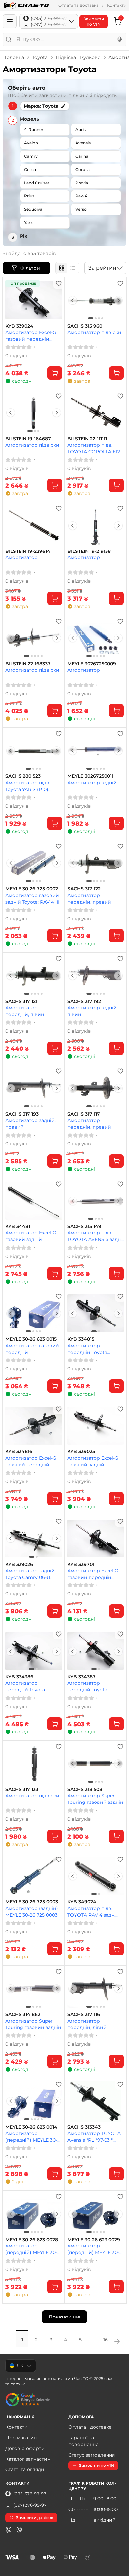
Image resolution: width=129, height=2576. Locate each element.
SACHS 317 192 (84, 1002)
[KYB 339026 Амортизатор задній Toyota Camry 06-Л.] (34, 1538)
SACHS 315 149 (84, 1227)
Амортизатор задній (92, 783)
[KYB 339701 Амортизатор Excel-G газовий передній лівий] (96, 1538)
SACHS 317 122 (84, 889)
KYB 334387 (82, 1677)
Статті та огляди (25, 2469)
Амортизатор (21, 557)
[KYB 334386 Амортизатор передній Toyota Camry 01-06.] (34, 1651)
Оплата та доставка (78, 5)
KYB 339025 (81, 1452)
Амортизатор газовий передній (32, 1349)
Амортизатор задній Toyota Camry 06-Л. (30, 1574)
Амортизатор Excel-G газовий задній (31, 1236)
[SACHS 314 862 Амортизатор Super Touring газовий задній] (34, 1989)
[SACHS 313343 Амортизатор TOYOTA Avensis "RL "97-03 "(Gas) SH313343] (96, 2101)
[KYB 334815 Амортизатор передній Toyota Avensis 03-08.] (96, 1313)
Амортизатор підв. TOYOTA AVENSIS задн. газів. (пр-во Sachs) (95, 1236)
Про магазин (21, 2438)
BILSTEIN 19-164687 (28, 439)
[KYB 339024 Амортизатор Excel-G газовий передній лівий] (34, 300)
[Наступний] (118, 300)
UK (20, 2366)
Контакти (117, 5)
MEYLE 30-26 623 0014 (31, 2127)
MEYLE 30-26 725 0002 (32, 889)
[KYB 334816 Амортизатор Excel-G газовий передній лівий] (34, 1426)
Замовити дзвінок (35, 2517)
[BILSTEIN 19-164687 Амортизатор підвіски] (34, 413)
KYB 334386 (19, 1677)
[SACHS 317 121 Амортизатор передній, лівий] (34, 976)
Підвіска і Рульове (78, 57)
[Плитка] (62, 268)
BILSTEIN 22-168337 (28, 664)
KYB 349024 (82, 1902)
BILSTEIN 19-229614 (28, 551)
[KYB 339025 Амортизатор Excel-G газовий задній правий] (96, 1426)
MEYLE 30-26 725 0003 (32, 1902)
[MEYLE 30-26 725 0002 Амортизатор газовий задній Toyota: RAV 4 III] (34, 863)
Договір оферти (25, 2448)
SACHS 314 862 (23, 2014)
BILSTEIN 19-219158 (89, 551)
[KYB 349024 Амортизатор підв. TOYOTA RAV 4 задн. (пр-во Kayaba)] (96, 1876)
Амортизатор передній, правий (89, 898)
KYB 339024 (19, 326)
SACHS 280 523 (23, 776)
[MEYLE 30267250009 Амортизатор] (96, 638)
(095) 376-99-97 (30, 2494)
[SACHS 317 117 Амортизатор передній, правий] (96, 1088)
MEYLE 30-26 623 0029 (94, 2240)
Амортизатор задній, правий (30, 1123)
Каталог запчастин (28, 2459)
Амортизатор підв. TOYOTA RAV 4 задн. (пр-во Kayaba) (91, 1912)
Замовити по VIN (97, 2465)
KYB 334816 (19, 1452)
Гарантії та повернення (83, 2441)
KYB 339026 (19, 1564)
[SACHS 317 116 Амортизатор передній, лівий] (96, 1989)
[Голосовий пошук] (120, 39)
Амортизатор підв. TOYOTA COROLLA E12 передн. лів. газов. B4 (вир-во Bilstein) (94, 448)
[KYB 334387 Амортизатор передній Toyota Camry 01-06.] (96, 1651)
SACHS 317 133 (22, 1789)
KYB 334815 (81, 1339)
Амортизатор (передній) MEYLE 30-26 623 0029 (93, 2249)
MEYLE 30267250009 (92, 664)
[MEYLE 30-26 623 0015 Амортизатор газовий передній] (34, 1313)
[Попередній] (73, 300)
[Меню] (10, 21)
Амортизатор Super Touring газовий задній (95, 1799)
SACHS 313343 (84, 2127)
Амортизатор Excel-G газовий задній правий (93, 1461)
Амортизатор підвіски (94, 332)
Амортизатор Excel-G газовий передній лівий (31, 336)
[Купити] (55, 373)
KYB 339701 (81, 1564)
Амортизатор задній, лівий (93, 1011)
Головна (14, 57)
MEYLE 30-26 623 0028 (32, 2240)
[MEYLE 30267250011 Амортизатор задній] (96, 751)
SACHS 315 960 (85, 326)
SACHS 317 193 (22, 1114)
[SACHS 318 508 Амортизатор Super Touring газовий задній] (96, 1764)
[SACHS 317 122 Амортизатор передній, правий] (96, 863)
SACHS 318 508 (85, 1789)
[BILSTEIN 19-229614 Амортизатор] (34, 525)
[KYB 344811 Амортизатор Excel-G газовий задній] (34, 1201)
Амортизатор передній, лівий (25, 1011)
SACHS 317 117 (84, 1114)
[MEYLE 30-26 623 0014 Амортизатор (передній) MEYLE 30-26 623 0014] (34, 2101)
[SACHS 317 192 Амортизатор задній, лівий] (96, 976)
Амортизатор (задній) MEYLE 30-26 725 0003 (32, 1912)
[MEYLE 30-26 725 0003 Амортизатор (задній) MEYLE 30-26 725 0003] (34, 1876)
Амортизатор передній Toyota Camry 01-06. (25, 1686)
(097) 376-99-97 (30, 2505)
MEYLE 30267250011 (90, 776)
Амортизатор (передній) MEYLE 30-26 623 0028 (31, 2249)
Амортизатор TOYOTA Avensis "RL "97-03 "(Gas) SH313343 (94, 2136)
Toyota (40, 57)
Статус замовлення (92, 2455)
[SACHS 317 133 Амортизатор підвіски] (34, 1764)
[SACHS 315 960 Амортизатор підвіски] (96, 300)
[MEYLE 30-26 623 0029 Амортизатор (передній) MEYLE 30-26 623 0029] (96, 2214)
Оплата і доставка (90, 2427)
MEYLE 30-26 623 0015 (31, 1339)
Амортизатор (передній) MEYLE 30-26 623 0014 (31, 2136)
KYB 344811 (19, 1227)
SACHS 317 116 (84, 2014)
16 (106, 2340)
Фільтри (31, 268)
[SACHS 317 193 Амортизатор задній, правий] (34, 1088)
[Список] (73, 268)
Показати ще (64, 2317)
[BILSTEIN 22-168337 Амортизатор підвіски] (34, 638)
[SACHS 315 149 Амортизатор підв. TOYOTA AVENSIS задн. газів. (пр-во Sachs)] (96, 1201)
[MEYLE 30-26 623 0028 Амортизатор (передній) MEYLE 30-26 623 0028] (34, 2214)
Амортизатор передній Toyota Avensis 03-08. (87, 1349)
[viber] (9, 2530)
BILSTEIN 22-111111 (87, 439)
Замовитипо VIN (94, 21)
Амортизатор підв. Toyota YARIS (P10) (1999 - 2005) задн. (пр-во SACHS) (32, 786)
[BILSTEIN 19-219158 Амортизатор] (96, 525)
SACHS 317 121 (21, 1002)
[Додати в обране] (59, 283)
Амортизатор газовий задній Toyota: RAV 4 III (32, 898)
